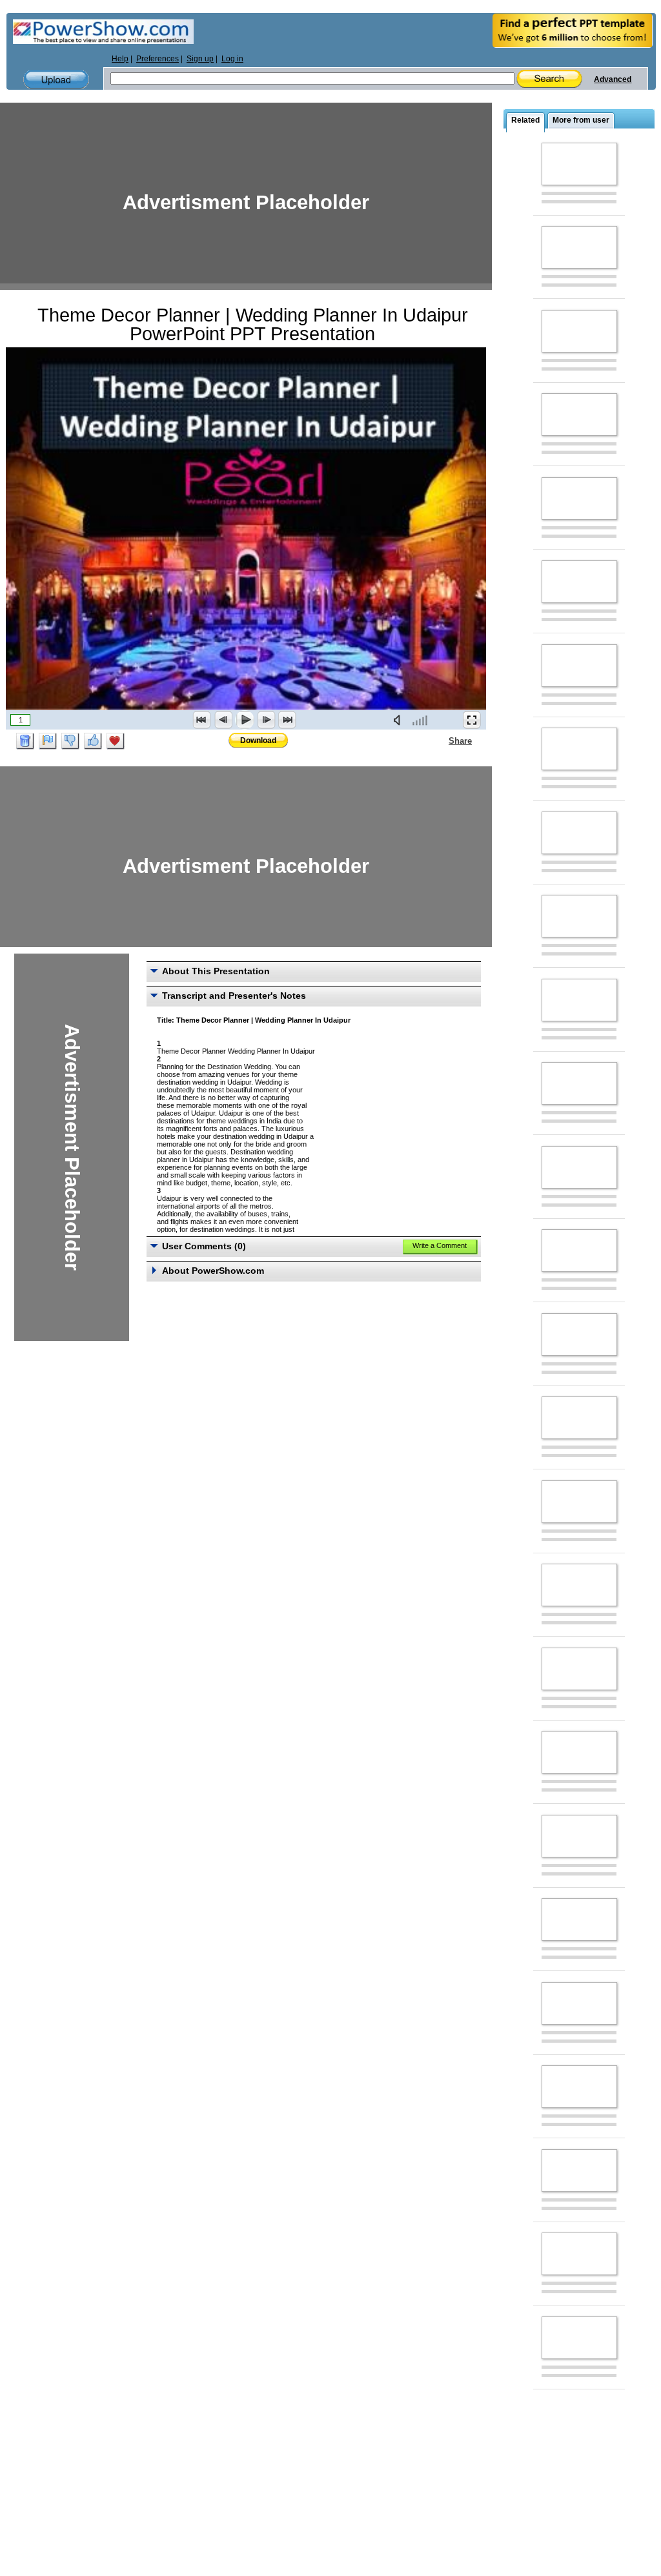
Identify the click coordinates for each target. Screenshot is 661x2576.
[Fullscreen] (472, 720)
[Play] (245, 720)
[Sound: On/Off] (400, 720)
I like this (93, 741)
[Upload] (56, 80)
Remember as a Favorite (116, 741)
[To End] (287, 720)
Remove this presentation (25, 741)
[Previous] (223, 720)
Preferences (158, 59)
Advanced (613, 79)
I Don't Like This (70, 741)
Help (120, 59)
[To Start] (202, 720)
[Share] (441, 741)
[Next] (266, 720)
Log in (232, 59)
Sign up (200, 59)
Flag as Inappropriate (48, 741)
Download (258, 741)
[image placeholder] (579, 164)
